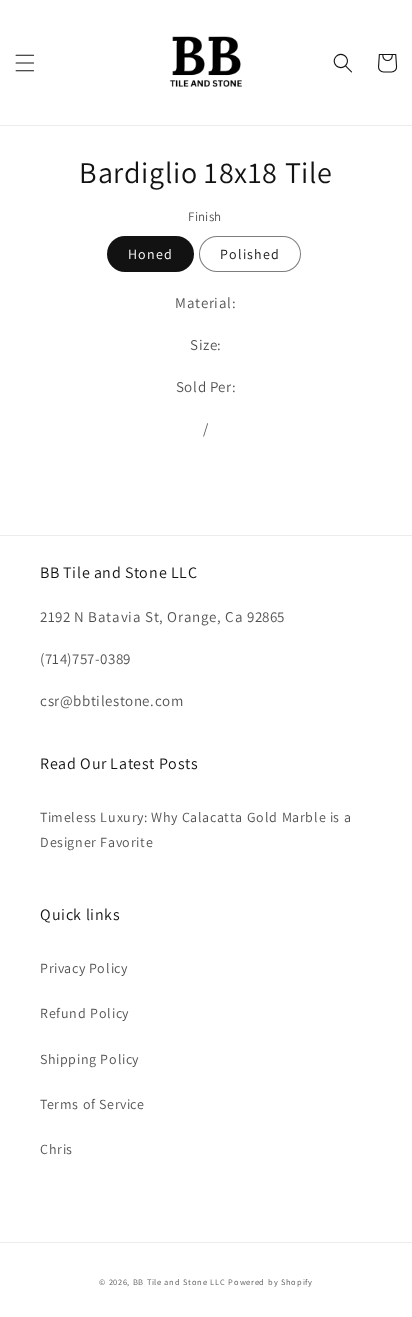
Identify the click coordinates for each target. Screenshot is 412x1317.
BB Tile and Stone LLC (179, 1281)
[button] (25, 63)
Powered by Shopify (270, 1281)
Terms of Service (92, 1104)
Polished (250, 254)
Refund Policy (84, 1013)
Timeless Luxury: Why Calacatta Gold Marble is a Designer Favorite (195, 829)
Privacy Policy (83, 968)
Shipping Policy (89, 1059)
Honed (150, 254)
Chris (56, 1149)
